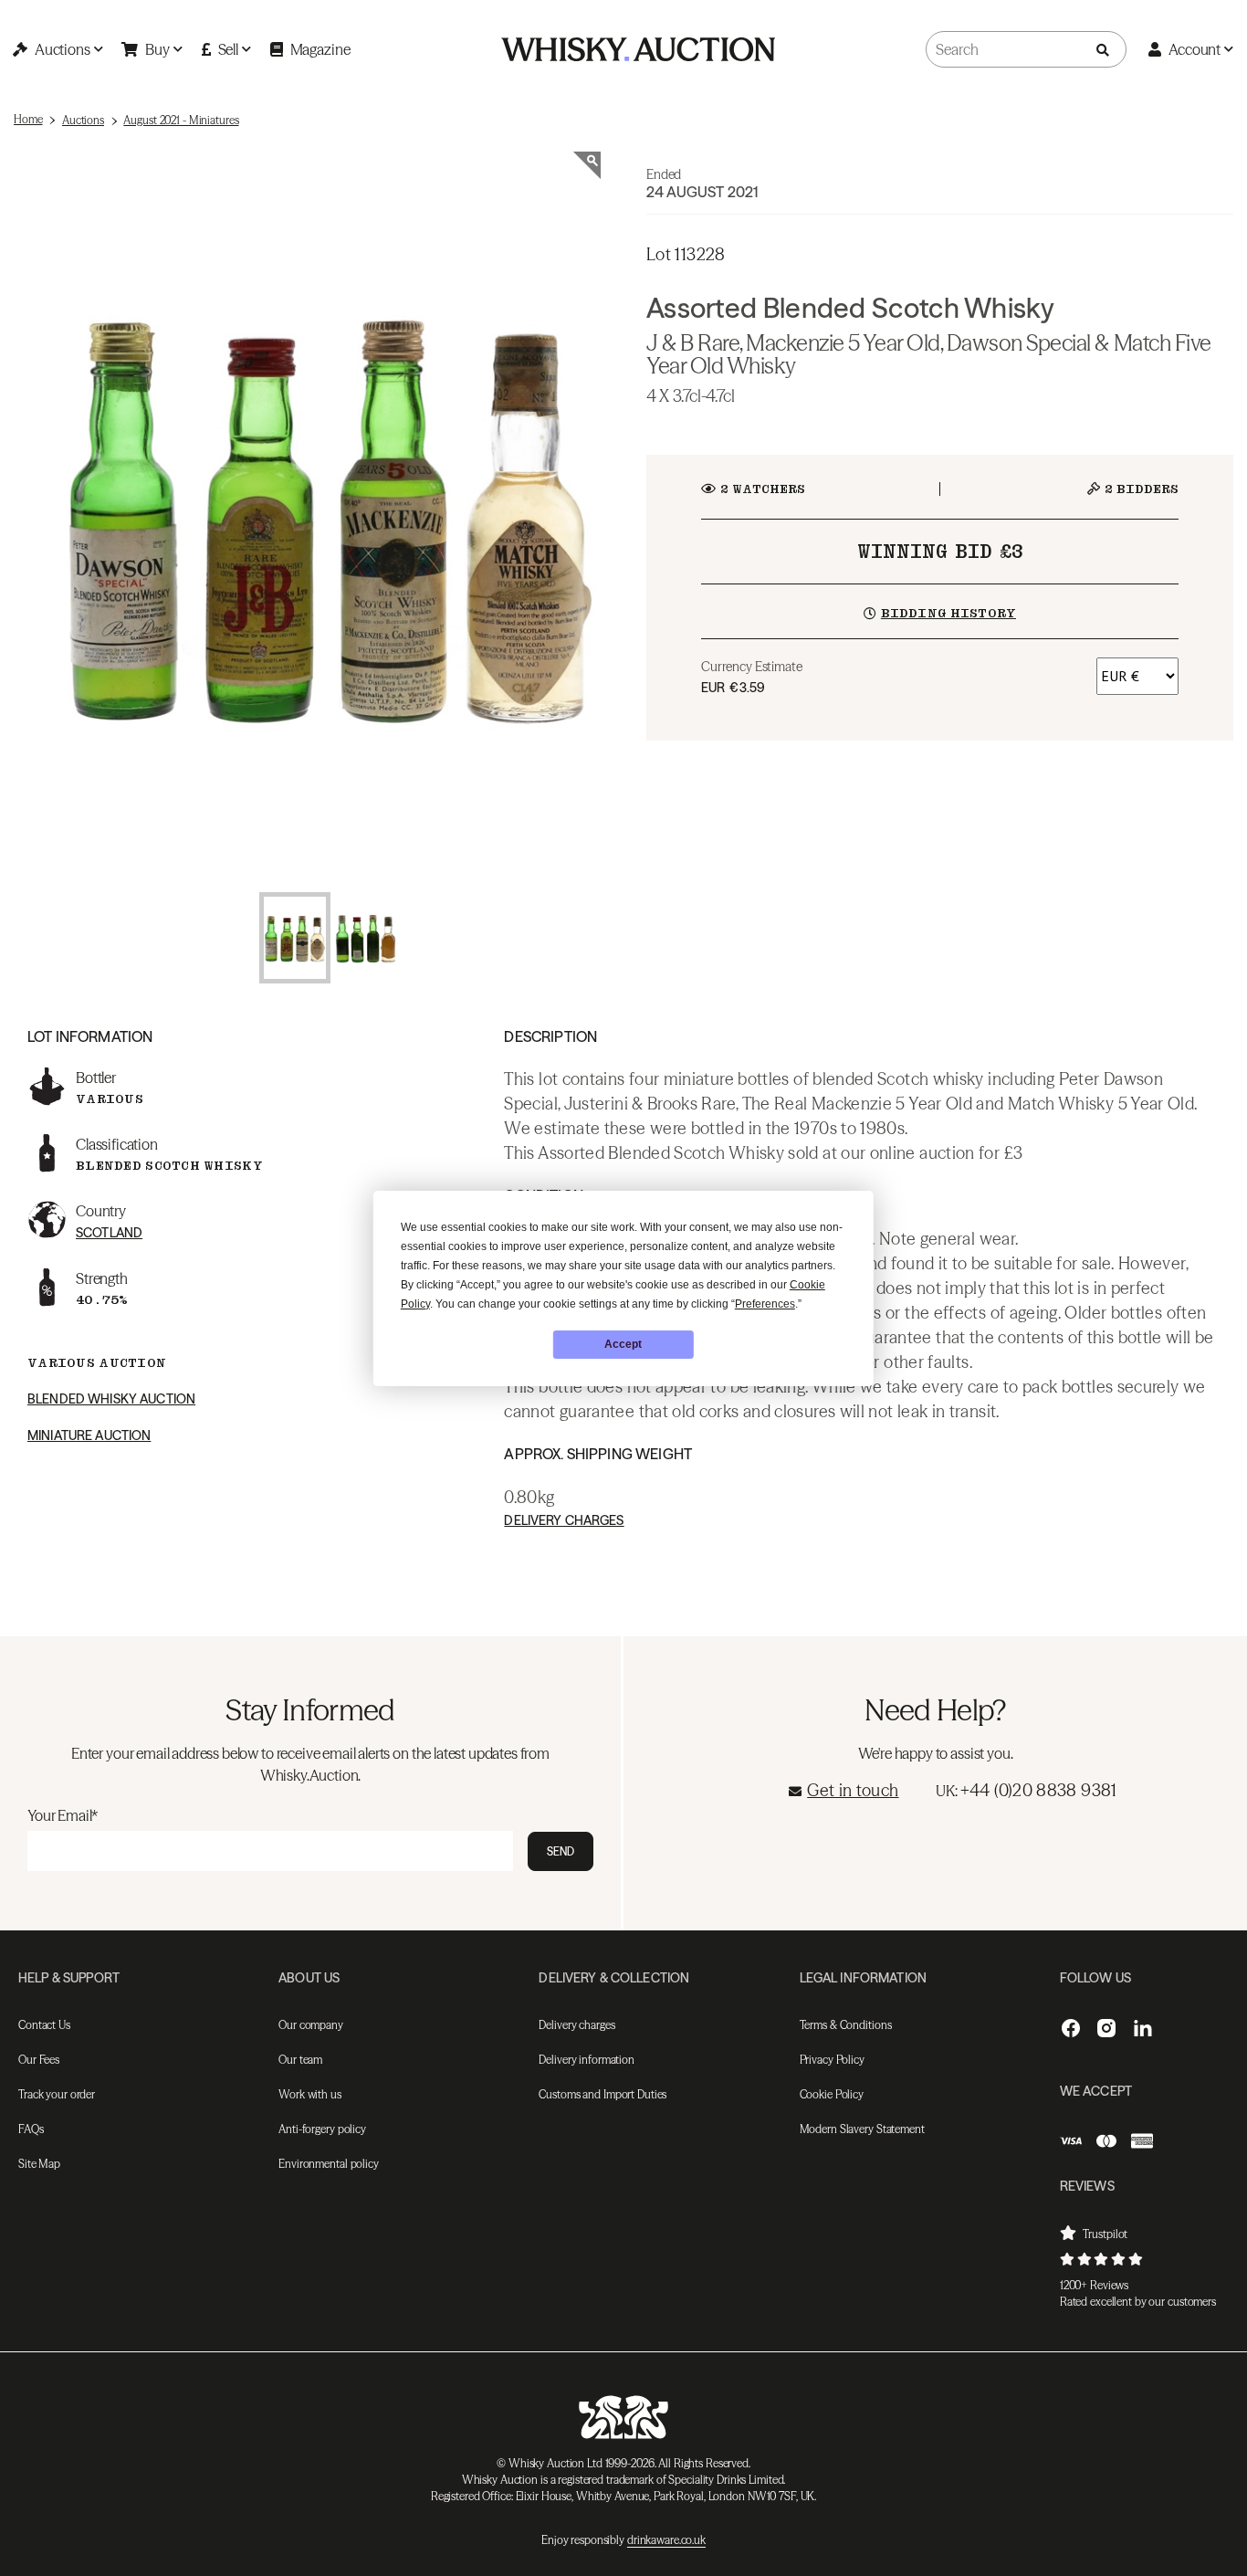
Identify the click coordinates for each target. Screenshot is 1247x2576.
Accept (623, 1344)
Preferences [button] (765, 1304)
